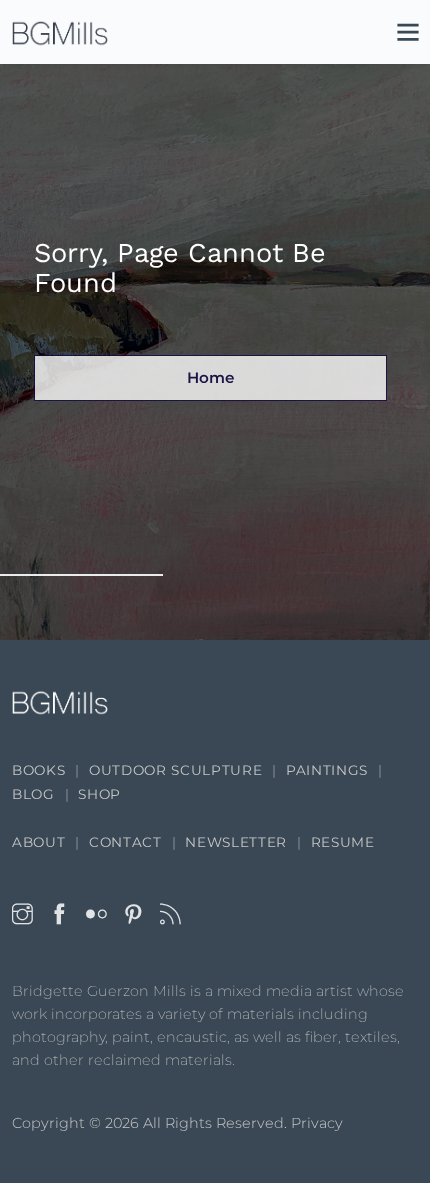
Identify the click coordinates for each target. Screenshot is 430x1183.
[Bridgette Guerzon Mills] (60, 33)
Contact (125, 842)
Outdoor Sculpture (175, 770)
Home (210, 377)
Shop (99, 794)
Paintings (327, 770)
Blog (33, 794)
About (38, 842)
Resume (343, 842)
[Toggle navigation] (398, 36)
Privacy (317, 1123)
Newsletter (236, 842)
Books (38, 770)
